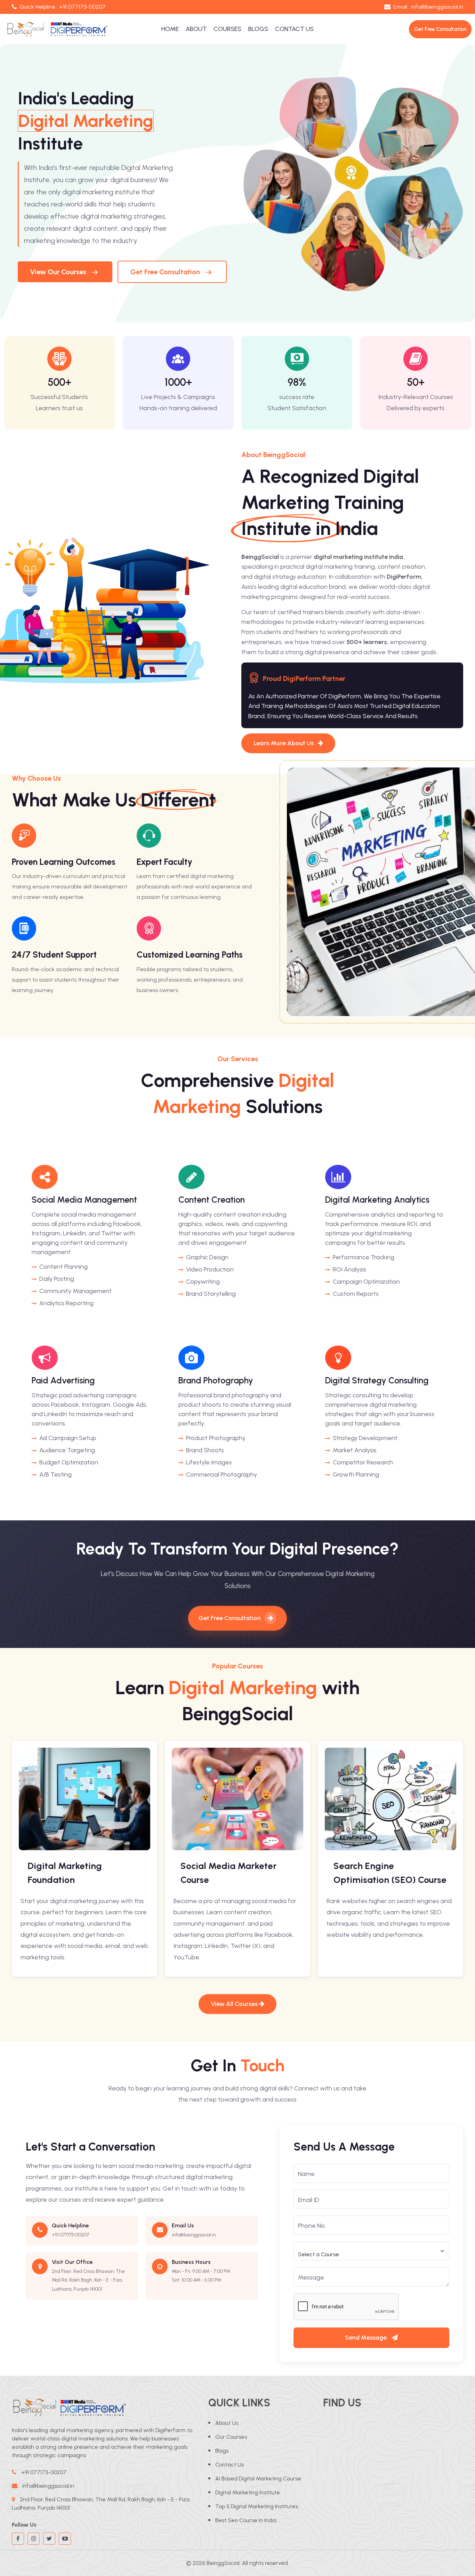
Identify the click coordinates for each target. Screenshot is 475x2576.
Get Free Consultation (165, 272)
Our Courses (231, 2437)
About (196, 29)
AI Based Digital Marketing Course (258, 2479)
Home (170, 29)
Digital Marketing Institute (248, 2492)
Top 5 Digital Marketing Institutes (257, 2506)
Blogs (258, 29)
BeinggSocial (223, 2563)
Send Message (367, 2338)
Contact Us (294, 29)
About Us (227, 2423)
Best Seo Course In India (246, 2520)
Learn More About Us (284, 743)
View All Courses (235, 2004)
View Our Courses (58, 272)
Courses (227, 29)
